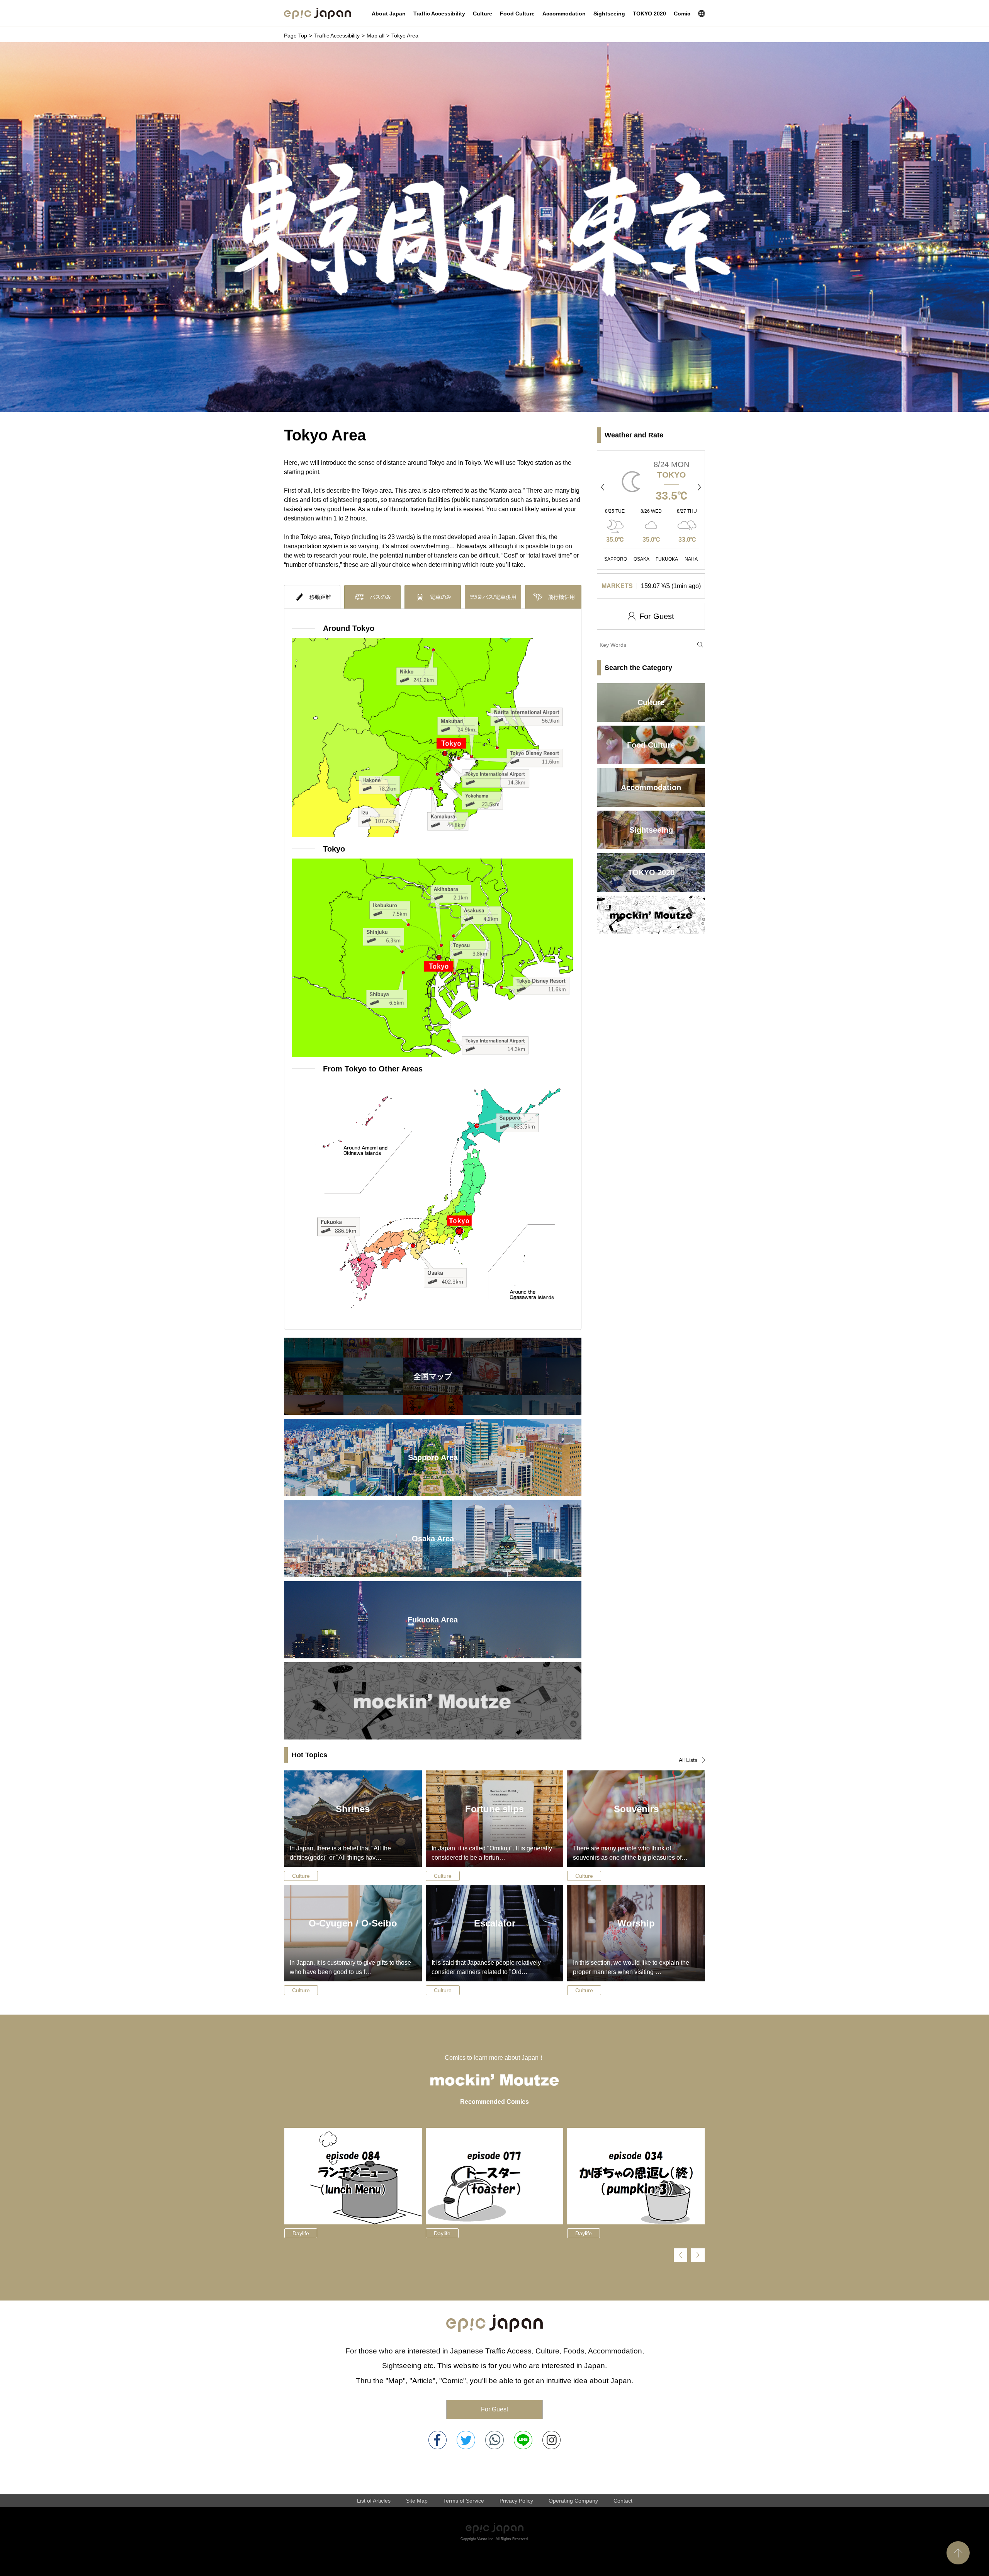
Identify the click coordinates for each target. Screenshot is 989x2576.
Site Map (417, 2501)
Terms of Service (464, 2501)
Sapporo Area (433, 1457)
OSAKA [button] (641, 559)
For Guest (494, 2409)
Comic (682, 14)
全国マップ (433, 1376)
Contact (623, 2501)
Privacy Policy (516, 2501)
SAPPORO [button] (616, 559)
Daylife (301, 2233)
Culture (483, 14)
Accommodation (564, 14)
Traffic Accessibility (439, 14)
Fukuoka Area (433, 1620)
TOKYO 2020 (649, 14)
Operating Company (573, 2501)
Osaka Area (433, 1539)
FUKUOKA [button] (667, 559)
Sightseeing (609, 14)
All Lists (688, 1760)
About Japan (389, 14)
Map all (376, 36)
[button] (603, 487)
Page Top (296, 36)
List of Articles (374, 2501)
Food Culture (517, 14)
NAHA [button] (691, 559)
